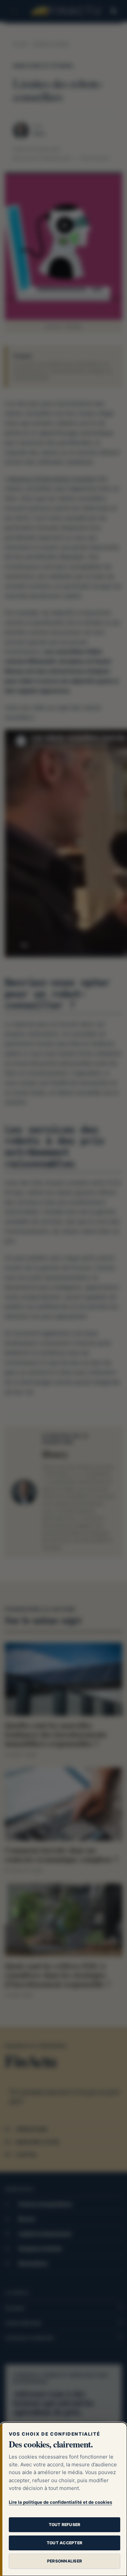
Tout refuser (65, 2525)
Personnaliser (65, 2561)
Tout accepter (65, 2543)
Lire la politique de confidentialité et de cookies (60, 2502)
